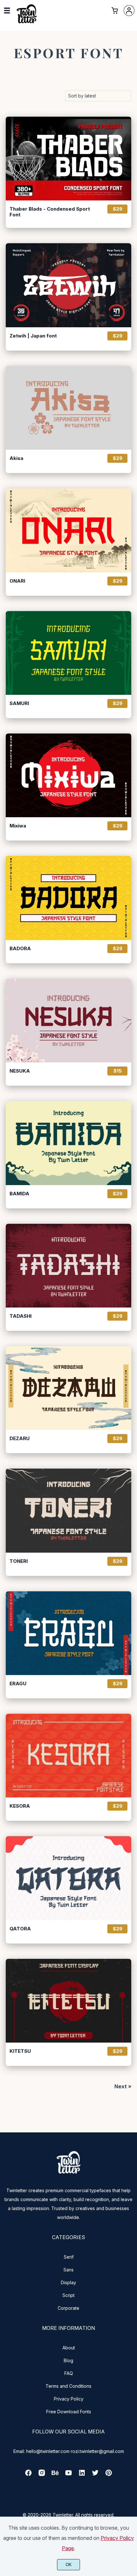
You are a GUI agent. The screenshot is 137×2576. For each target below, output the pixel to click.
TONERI (19, 1561)
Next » (123, 2086)
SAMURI (19, 703)
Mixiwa (18, 826)
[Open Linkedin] (82, 2475)
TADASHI (21, 1316)
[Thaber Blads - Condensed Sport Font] (68, 159)
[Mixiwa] (68, 775)
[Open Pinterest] (109, 2475)
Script (68, 2295)
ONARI (17, 581)
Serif (69, 2257)
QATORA (20, 1929)
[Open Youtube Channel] (68, 2475)
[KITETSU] (68, 2001)
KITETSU (20, 2051)
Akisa (16, 458)
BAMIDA (19, 1194)
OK (69, 2565)
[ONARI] (68, 530)
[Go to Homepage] (27, 23)
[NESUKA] (68, 1020)
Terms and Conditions (68, 2386)
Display (68, 2282)
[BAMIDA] (68, 1143)
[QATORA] (68, 1878)
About (69, 2348)
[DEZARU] (68, 1388)
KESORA (20, 1806)
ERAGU (18, 1684)
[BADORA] (68, 898)
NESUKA (20, 1071)
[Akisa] (68, 408)
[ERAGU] (68, 1633)
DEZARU (20, 1439)
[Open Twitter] (95, 2475)
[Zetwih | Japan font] (68, 285)
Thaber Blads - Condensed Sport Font (50, 212)
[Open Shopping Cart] (115, 11)
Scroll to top (131, 2172)
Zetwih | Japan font (33, 336)
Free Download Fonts (69, 2412)
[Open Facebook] (28, 2475)
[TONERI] (68, 1510)
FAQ (69, 2373)
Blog (68, 2360)
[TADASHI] (68, 1266)
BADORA (20, 949)
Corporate (68, 2308)
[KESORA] (68, 1756)
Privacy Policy (69, 2399)
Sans (68, 2270)
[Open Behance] (55, 2475)
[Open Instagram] (42, 2475)
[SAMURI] (68, 653)
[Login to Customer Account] (129, 11)
